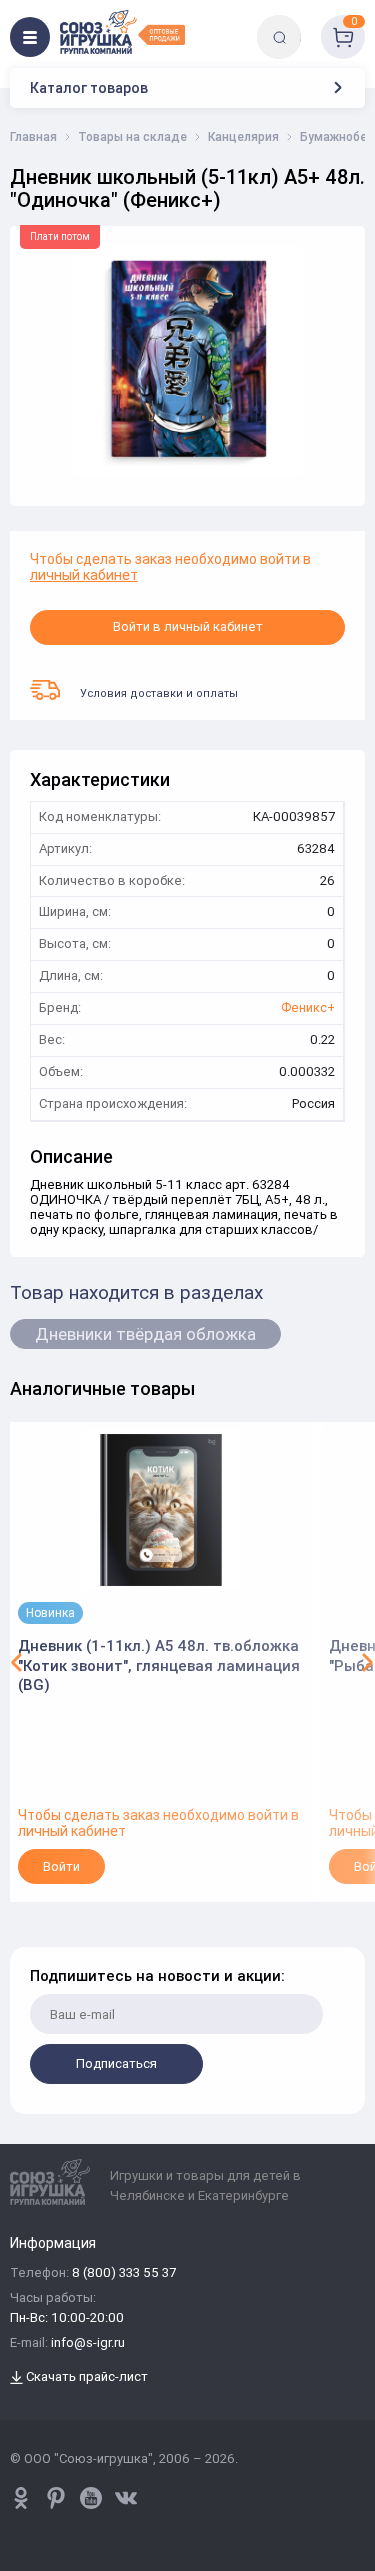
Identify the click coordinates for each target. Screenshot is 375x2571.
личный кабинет (84, 575)
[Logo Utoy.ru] (122, 32)
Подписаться (116, 2063)
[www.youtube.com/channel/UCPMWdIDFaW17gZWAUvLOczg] (91, 2498)
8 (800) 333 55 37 (124, 2273)
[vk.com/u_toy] (126, 2498)
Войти (61, 1866)
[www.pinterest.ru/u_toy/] (21, 2498)
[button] (17, 1662)
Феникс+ (308, 1008)
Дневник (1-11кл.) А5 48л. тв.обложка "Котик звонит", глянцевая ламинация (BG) (159, 1665)
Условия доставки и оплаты (159, 693)
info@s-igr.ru (88, 2343)
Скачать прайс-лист (85, 2377)
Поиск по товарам (313, 22)
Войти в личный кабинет (188, 626)
